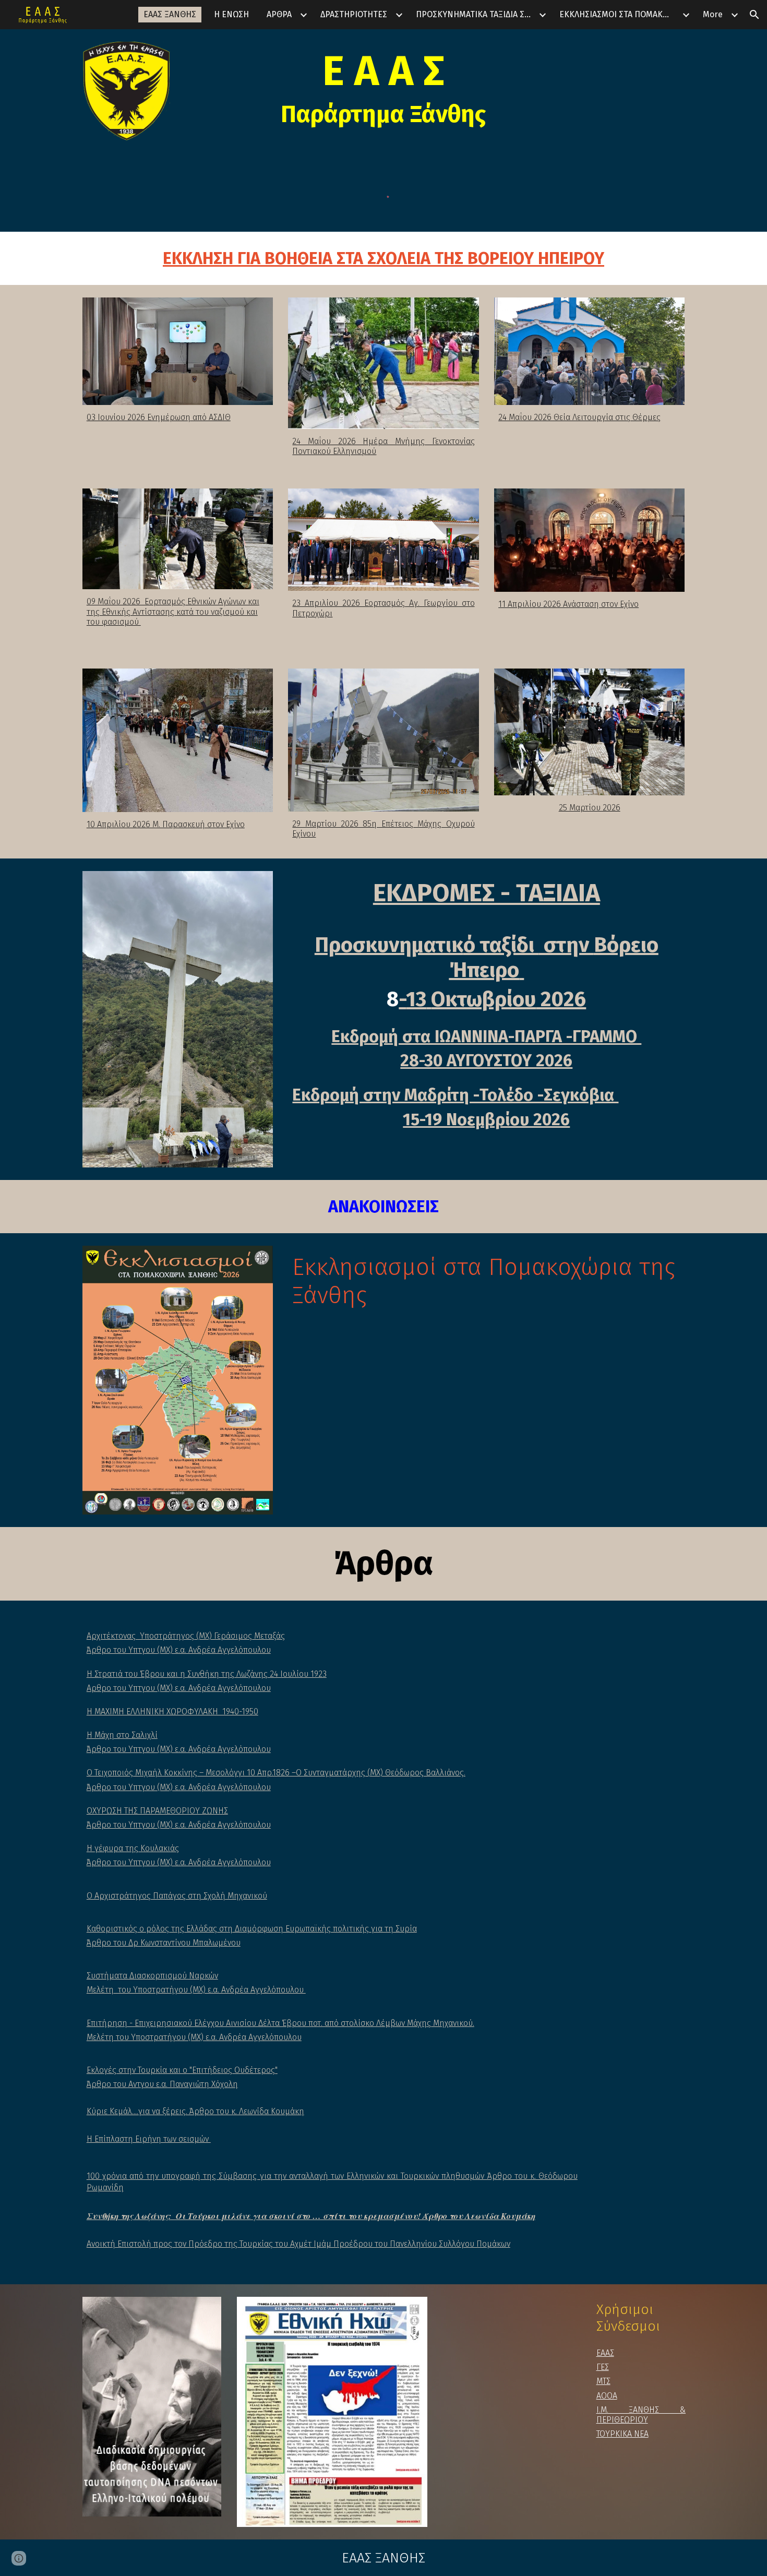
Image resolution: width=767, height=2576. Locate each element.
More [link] (713, 14)
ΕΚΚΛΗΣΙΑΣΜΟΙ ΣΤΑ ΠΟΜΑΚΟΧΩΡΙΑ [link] (619, 14)
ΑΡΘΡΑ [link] (279, 14)
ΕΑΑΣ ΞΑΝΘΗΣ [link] (170, 14)
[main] (383, 87)
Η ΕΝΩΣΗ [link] (231, 14)
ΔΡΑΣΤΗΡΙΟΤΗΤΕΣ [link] (354, 14)
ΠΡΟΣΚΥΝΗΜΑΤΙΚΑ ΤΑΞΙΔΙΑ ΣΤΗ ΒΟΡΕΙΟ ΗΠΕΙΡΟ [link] (476, 14)
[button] (754, 15)
